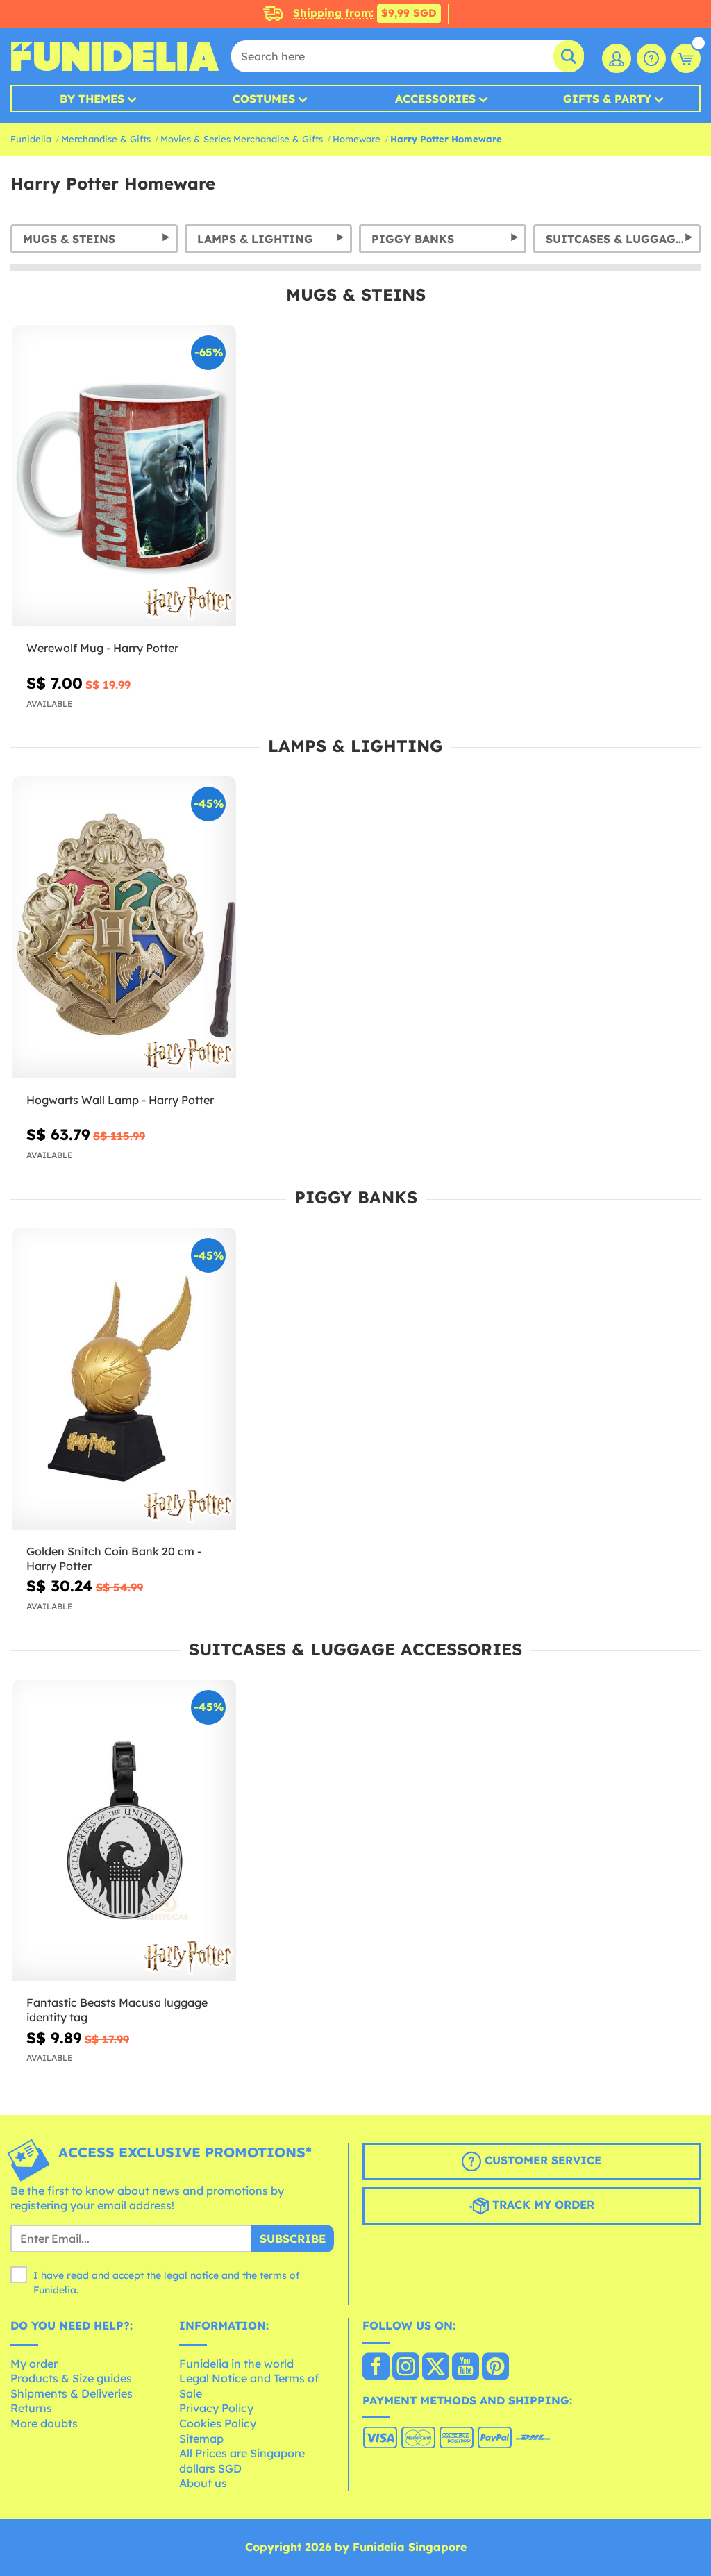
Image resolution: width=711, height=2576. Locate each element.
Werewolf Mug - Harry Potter (102, 648)
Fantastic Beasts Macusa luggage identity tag (117, 2010)
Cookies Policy (218, 2423)
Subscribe (293, 2239)
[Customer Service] (651, 58)
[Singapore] (376, 2368)
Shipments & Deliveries (72, 2393)
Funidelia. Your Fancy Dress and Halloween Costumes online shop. (115, 56)
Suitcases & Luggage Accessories (623, 239)
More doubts (44, 2423)
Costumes (264, 99)
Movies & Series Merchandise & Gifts (242, 139)
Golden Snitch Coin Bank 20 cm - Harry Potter (114, 1558)
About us (203, 2483)
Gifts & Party (607, 99)
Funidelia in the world (236, 2364)
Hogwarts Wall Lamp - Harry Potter (120, 1100)
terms (273, 2275)
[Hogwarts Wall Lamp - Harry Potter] (124, 927)
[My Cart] (686, 58)
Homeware (357, 139)
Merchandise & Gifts (106, 139)
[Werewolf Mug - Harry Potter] (124, 476)
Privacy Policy (216, 2408)
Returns (31, 2408)
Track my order (542, 2205)
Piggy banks (413, 239)
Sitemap (201, 2439)
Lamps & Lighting (255, 239)
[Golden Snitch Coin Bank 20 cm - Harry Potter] (124, 1379)
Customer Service (541, 2160)
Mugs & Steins (69, 239)
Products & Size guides (71, 2378)
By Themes (92, 99)
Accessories (435, 99)
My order (34, 2364)
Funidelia (31, 139)
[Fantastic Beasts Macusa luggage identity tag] (124, 1831)
